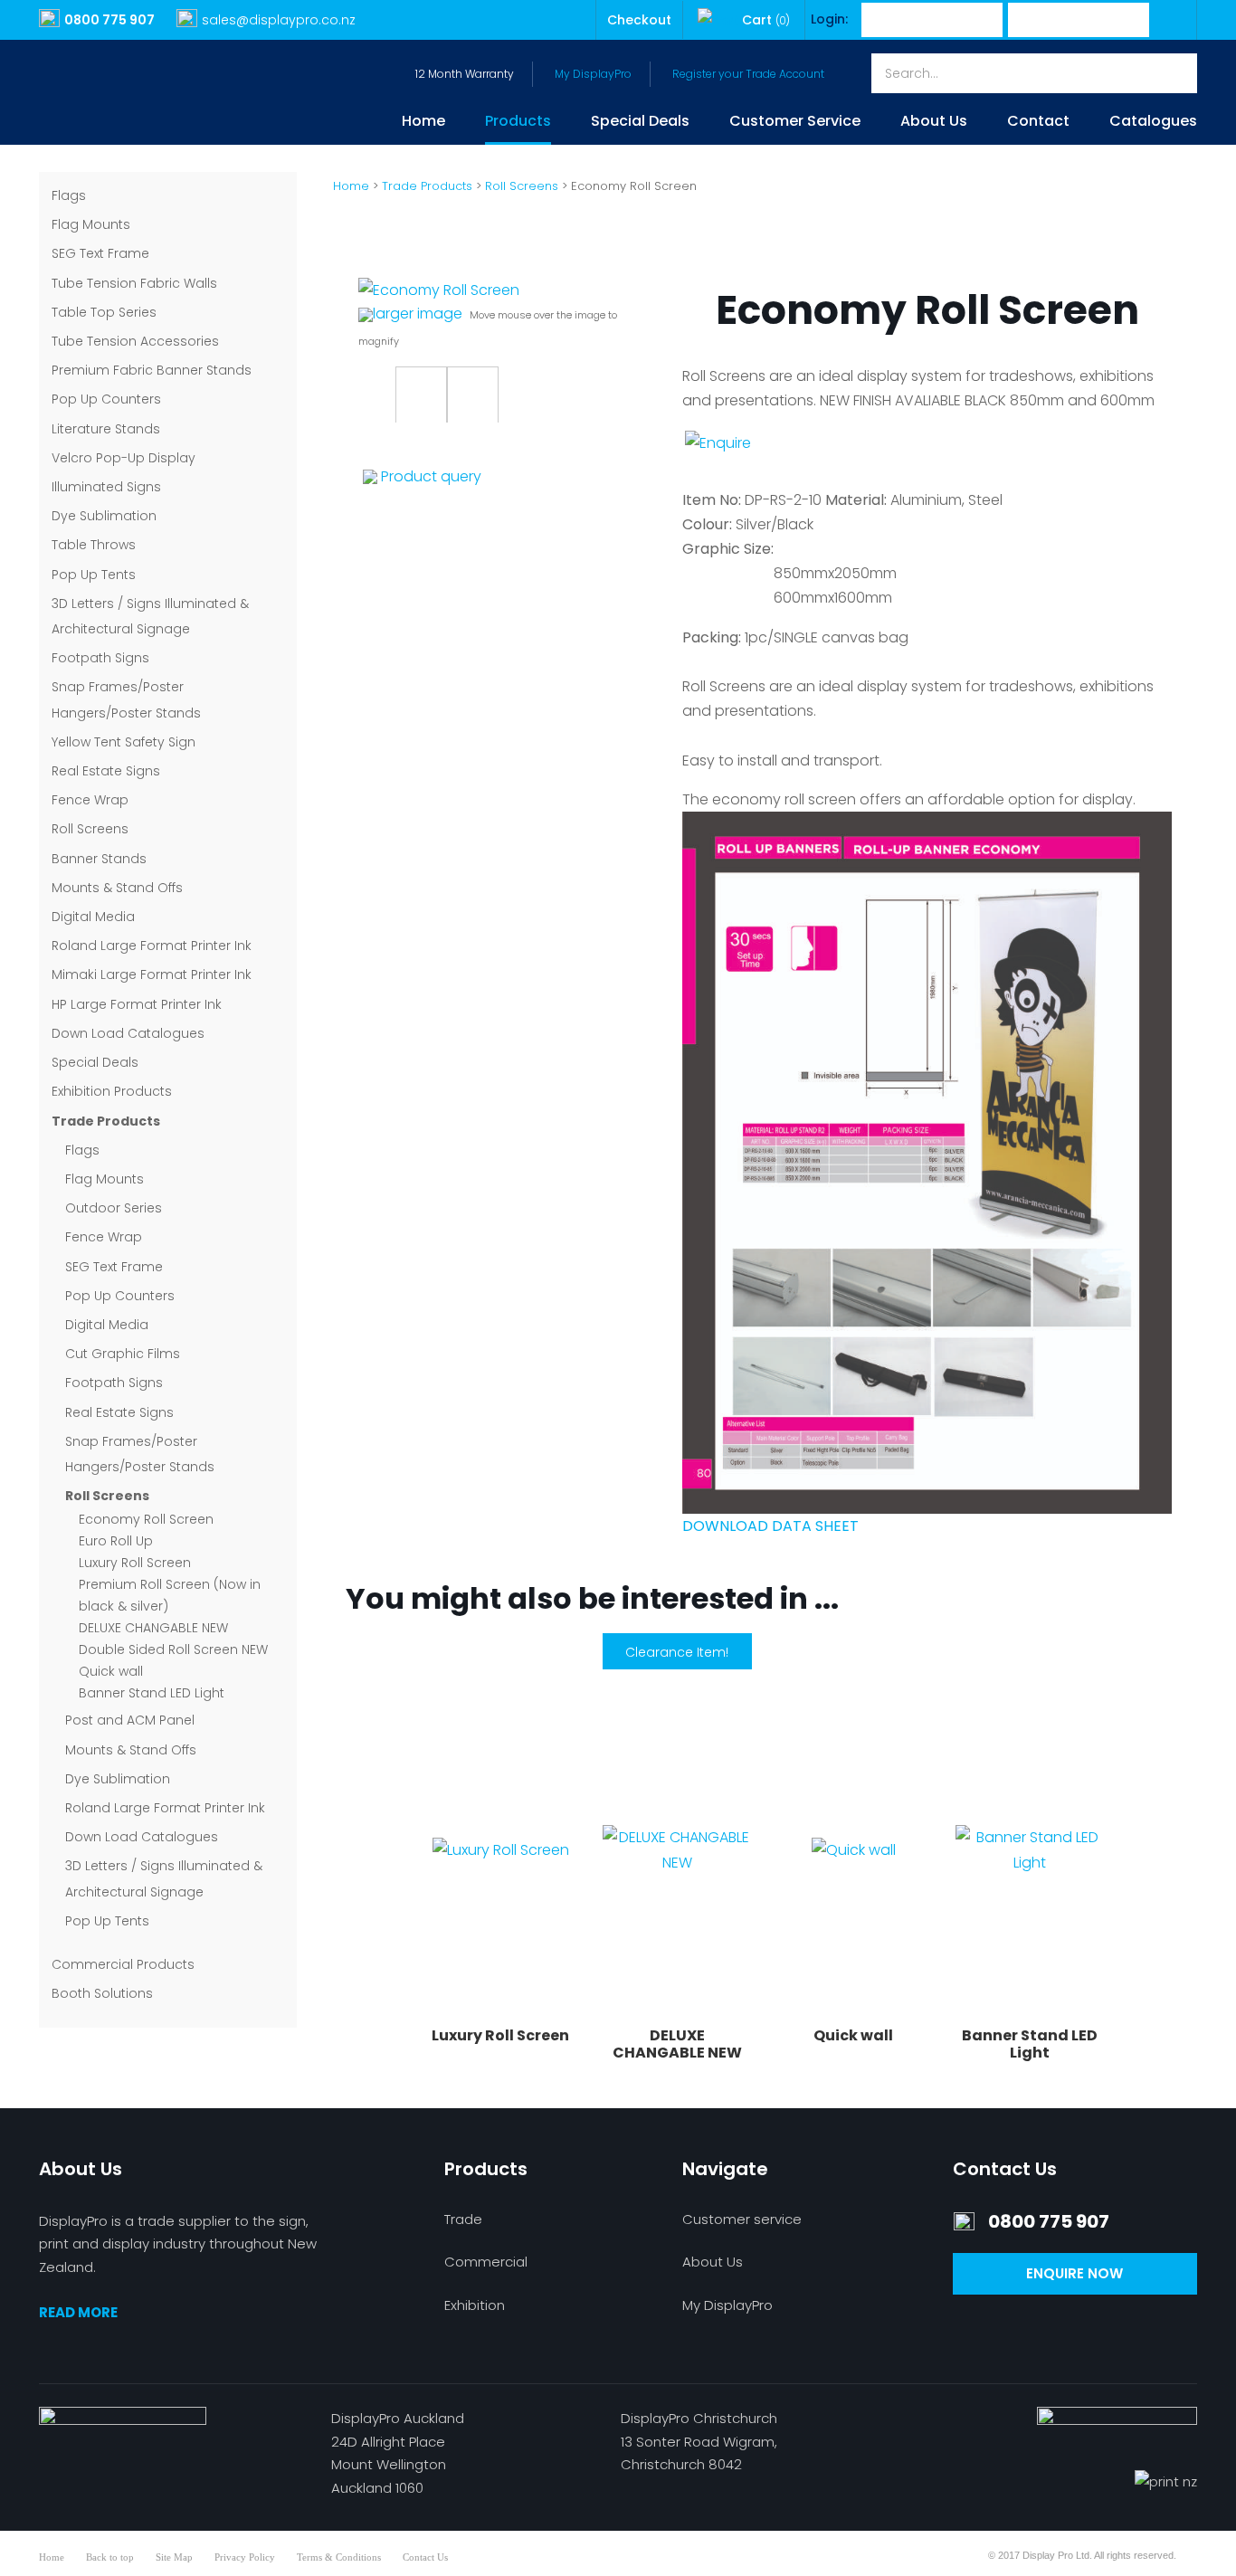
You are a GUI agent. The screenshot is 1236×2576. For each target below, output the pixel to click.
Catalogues (1153, 123)
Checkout (639, 20)
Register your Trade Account (748, 74)
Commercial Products (123, 1964)
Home (423, 123)
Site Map (174, 2557)
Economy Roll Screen (146, 1519)
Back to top (110, 2557)
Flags (69, 195)
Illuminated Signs (106, 487)
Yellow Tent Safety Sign (124, 742)
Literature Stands (106, 429)
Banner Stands (99, 859)
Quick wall (111, 1671)
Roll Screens (90, 829)
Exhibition (475, 2305)
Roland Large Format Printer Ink (152, 946)
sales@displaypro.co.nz (279, 20)
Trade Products (106, 1121)
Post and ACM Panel (130, 1720)
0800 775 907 (109, 20)
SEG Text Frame (100, 253)
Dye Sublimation (104, 516)
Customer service (742, 2219)
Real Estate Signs (106, 771)
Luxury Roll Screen (135, 1563)
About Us (934, 123)
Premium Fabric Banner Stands (152, 370)
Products (518, 123)
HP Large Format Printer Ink (137, 1004)
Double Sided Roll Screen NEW (173, 1649)
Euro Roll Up (116, 1541)
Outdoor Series (114, 1208)
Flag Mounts (91, 224)
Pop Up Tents (94, 575)
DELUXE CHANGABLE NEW (153, 1628)
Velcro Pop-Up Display (124, 458)
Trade (463, 2219)
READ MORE (78, 2312)
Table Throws (94, 545)
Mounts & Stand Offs (117, 888)
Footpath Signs (100, 658)
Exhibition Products (112, 1091)
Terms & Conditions (339, 2557)
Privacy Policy (245, 2557)
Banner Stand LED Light (152, 1693)
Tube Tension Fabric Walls (134, 283)
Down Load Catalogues (128, 1033)
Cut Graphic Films (123, 1354)
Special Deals (640, 123)
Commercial (486, 2262)
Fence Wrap (90, 800)
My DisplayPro (593, 74)
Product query (431, 476)
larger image (418, 314)
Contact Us (425, 2557)
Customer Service (795, 123)
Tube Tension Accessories (135, 341)
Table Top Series (104, 312)
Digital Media (93, 917)
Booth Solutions (102, 1993)
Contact (1038, 123)
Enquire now (1074, 2273)
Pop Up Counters (106, 399)
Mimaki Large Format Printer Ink (152, 974)
